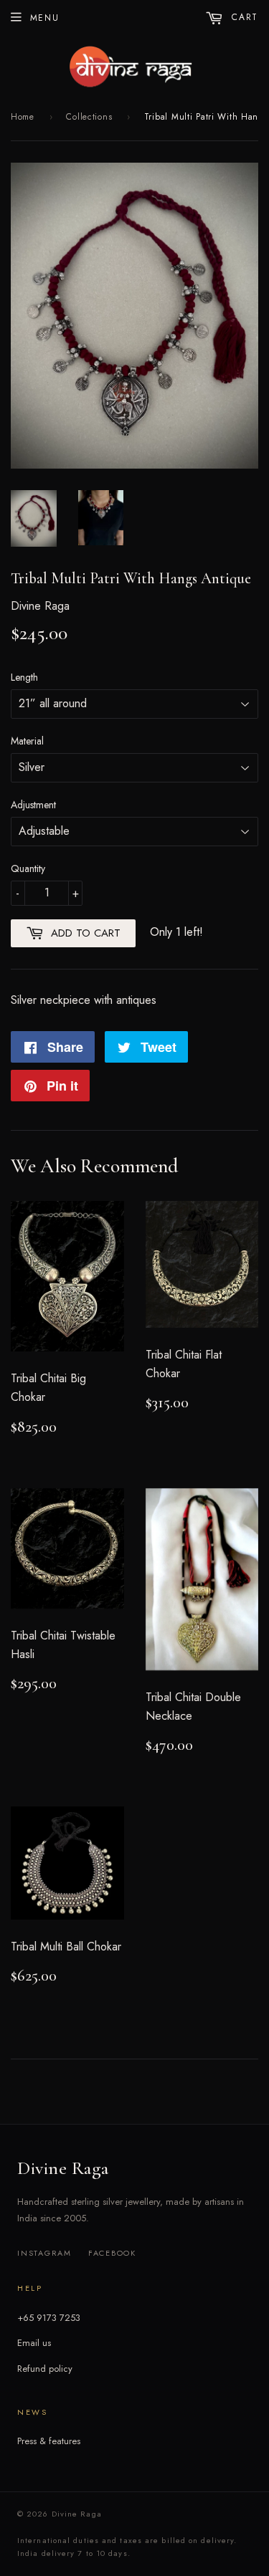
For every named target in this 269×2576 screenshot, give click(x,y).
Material (27, 741)
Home (23, 117)
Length (24, 677)
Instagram (44, 2253)
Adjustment (33, 805)
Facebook (112, 2253)
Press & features (49, 2441)
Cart (243, 17)
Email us (34, 2343)
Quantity (28, 868)
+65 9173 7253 (49, 2318)
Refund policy (45, 2369)
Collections (89, 117)
